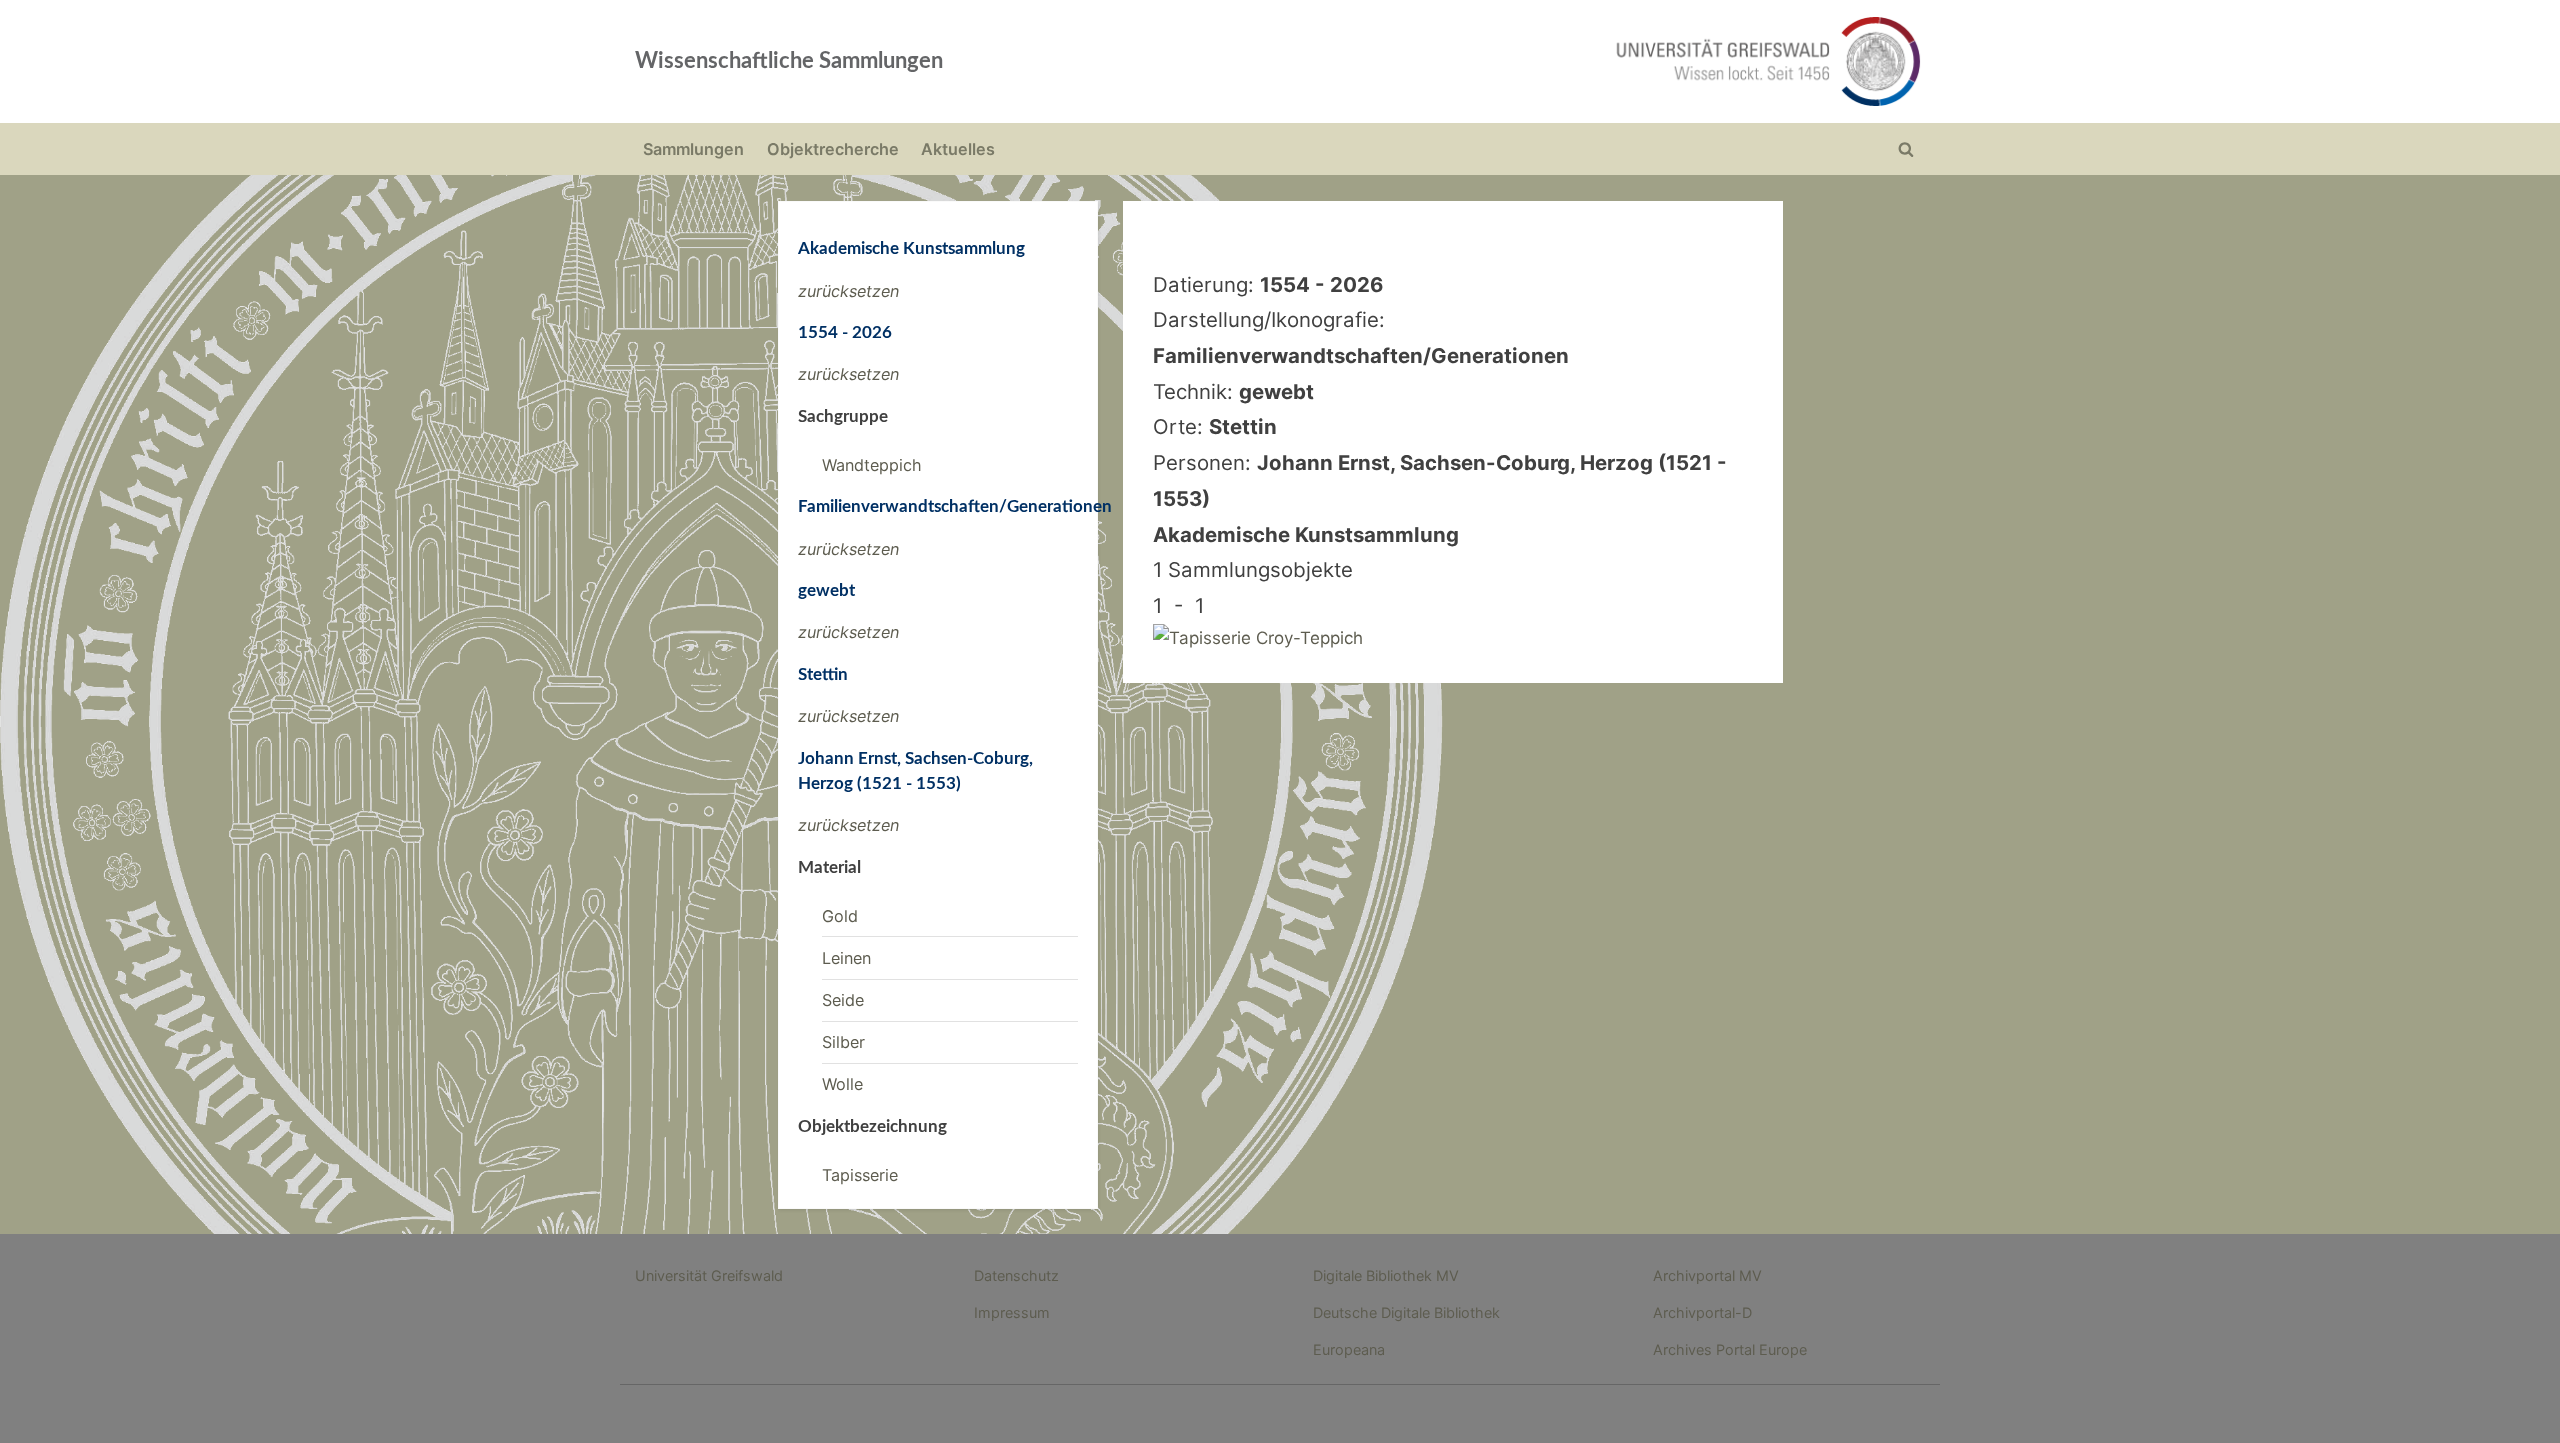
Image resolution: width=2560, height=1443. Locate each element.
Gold (840, 916)
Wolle (842, 1084)
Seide (843, 1000)
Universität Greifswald (709, 1275)
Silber (843, 1042)
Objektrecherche (833, 149)
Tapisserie (860, 1175)
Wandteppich (872, 465)
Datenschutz (1016, 1275)
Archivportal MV (1707, 1275)
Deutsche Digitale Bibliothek (1406, 1312)
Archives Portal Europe (1730, 1349)
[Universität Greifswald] (1565, 61)
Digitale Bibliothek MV (1386, 1275)
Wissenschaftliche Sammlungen (789, 61)
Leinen (846, 958)
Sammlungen (693, 149)
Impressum (1012, 1312)
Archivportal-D (1702, 1312)
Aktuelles (958, 149)
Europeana (1349, 1349)
